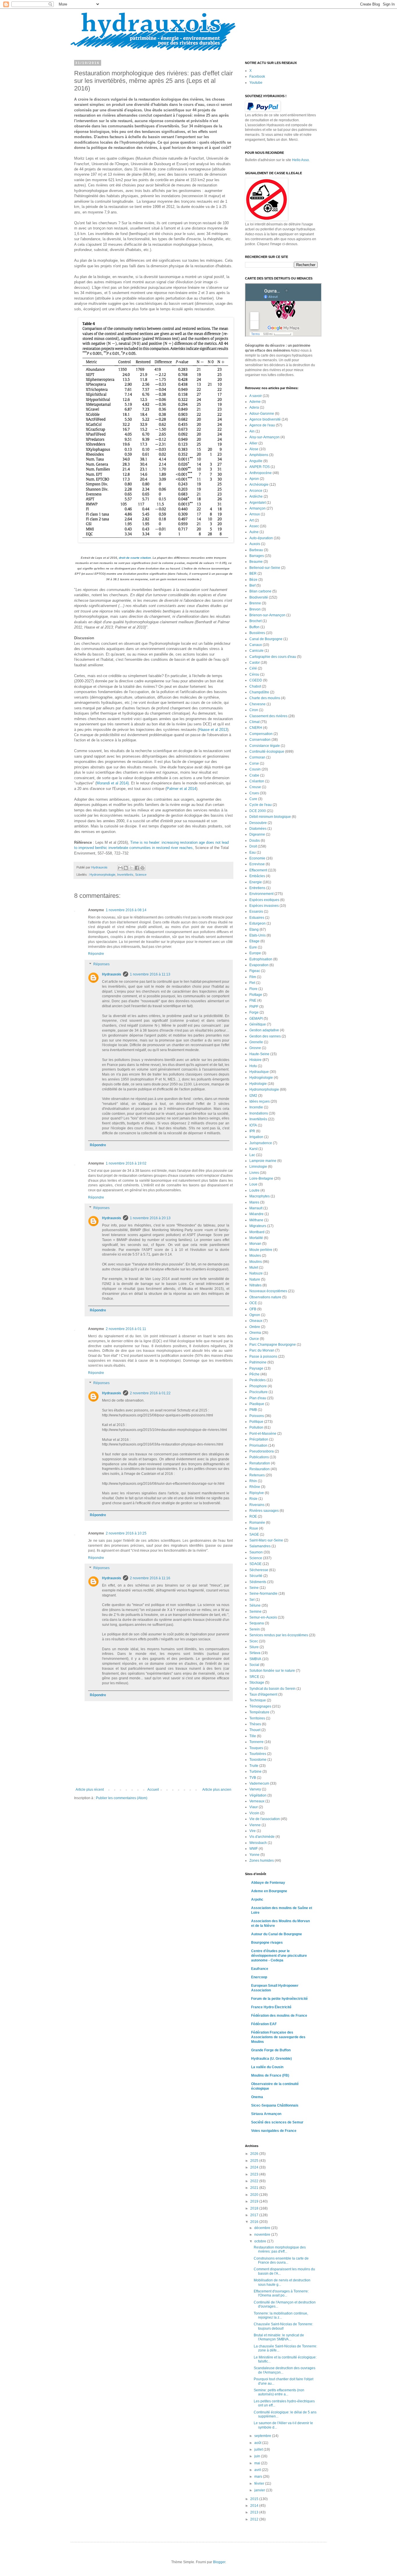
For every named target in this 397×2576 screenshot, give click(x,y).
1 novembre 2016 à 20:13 (150, 1218)
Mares (254, 1202)
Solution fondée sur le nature (272, 1671)
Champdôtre (259, 692)
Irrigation (256, 1137)
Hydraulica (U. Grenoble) (271, 2059)
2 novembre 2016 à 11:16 (150, 1578)
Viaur (254, 1807)
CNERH (256, 728)
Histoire (255, 1060)
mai (258, 2463)
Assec (254, 526)
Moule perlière (261, 1250)
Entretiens (257, 888)
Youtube (256, 83)
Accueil (153, 1790)
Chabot (255, 686)
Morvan (255, 1244)
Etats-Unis (257, 935)
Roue (254, 1528)
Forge (254, 1012)
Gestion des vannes (265, 1036)
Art (252, 520)
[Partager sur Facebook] (137, 868)
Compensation (261, 734)
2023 (255, 2174)
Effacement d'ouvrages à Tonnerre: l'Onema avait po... (281, 2293)
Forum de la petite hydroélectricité (279, 1999)
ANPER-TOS (260, 467)
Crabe (254, 775)
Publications (259, 1457)
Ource (254, 1339)
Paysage (256, 1368)
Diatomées (258, 829)
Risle (253, 1499)
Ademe (255, 402)
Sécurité (256, 1576)
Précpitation (259, 1439)
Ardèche (256, 496)
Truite (254, 1766)
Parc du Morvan (262, 1350)
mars (259, 2477)
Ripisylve (257, 1493)
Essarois (256, 912)
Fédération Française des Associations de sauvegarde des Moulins (278, 2037)
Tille (253, 1736)
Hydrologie (258, 1084)
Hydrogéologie (261, 1078)
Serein (255, 1629)
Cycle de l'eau (261, 805)
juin (258, 2456)
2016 (255, 2222)
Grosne (255, 1048)
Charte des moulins (265, 698)
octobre (261, 2241)
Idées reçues (260, 1101)
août (258, 2443)
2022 (255, 2181)
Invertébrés (125, 875)
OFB (253, 1309)
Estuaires (257, 918)
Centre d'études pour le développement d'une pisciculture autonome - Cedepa (279, 1956)
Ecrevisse (257, 864)
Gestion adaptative (264, 1030)
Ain (252, 431)
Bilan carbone (260, 591)
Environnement (261, 894)
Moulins (256, 1262)
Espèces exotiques (264, 900)
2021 (255, 2188)
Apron (254, 479)
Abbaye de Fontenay (268, 1883)
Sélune (255, 1605)
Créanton (257, 781)
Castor (255, 663)
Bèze (253, 580)
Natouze (256, 1273)
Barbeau (256, 550)
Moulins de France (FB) (270, 2075)
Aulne (254, 532)
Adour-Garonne (262, 414)
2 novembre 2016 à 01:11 (126, 1329)
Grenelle (256, 1042)
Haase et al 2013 (213, 730)
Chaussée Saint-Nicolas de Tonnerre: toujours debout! (283, 2326)
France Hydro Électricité (271, 2007)
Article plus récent (90, 1790)
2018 (255, 2208)
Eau (253, 852)
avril (258, 2470)
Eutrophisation (261, 959)
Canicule (256, 651)
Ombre (255, 1327)
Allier (253, 443)
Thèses (255, 1724)
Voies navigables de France (274, 2131)
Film (253, 977)
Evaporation (259, 965)
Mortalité (256, 1238)
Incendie (256, 1107)
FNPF (254, 1007)
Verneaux (257, 1801)
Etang (254, 930)
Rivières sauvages (264, 1511)
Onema (255, 1333)
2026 (255, 2154)
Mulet (254, 1267)
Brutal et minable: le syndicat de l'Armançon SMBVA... (279, 2337)
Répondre (96, 954)
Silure (254, 1647)
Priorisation (258, 1445)
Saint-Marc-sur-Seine (266, 1540)
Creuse (255, 787)
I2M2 (253, 1096)
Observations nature (265, 1297)
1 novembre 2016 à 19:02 (126, 1163)
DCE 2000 (258, 811)
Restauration (260, 1469)
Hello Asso (301, 160)
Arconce (256, 491)
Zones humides (262, 1861)
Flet (252, 983)
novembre (263, 2235)
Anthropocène (261, 473)
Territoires (257, 1718)
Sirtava (255, 1653)
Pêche (254, 1374)
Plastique (257, 1404)
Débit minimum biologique (270, 817)
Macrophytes (260, 1196)
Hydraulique (259, 1072)
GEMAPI (256, 1019)
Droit (253, 846)
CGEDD (256, 680)
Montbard (257, 1232)
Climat (254, 722)
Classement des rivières (268, 716)
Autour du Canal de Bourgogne (277, 1934)
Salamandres (260, 1546)
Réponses (101, 964)
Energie (256, 882)
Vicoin (254, 1813)
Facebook (257, 76)
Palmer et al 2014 (181, 789)
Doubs (255, 841)
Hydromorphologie (102, 875)
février (260, 2484)
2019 (255, 2201)
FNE (253, 1001)
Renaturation (260, 1463)
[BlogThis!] (126, 868)
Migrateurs (258, 1226)
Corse (254, 763)
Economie (257, 858)
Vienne (255, 1825)
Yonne (254, 1855)
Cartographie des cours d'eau (273, 657)
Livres (254, 1173)
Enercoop (259, 1977)
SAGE (254, 1534)
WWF (254, 1849)
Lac (252, 1155)
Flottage (256, 995)
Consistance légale (265, 746)
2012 (255, 2519)
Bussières (257, 633)
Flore (253, 989)
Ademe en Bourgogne (269, 1891)
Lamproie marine (263, 1161)
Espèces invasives (264, 906)
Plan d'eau (258, 1398)
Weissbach (258, 1843)
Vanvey (255, 1789)
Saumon (256, 1552)
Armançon (257, 508)
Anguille (256, 461)
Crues (254, 793)
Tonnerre (256, 1742)
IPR (252, 1131)
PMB (253, 1410)
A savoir (256, 396)
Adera (254, 407)
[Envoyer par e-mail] (120, 868)
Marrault (256, 1208)
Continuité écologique (267, 752)
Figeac (255, 971)
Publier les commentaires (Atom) (122, 1798)
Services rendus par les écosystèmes (279, 1635)
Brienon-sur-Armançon (267, 615)
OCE (253, 1303)
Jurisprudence (261, 1143)
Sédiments (258, 1582)
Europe (255, 953)
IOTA (253, 1125)
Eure (253, 947)
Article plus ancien (217, 1790)
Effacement (258, 870)
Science (141, 875)
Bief (252, 585)
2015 (255, 2499)
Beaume (256, 562)
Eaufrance (260, 1969)
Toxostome (258, 1760)
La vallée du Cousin (267, 2067)
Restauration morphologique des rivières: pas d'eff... (280, 2249)
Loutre (254, 1190)
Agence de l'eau (262, 425)
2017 (255, 2215)
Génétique (258, 1024)
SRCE (254, 1677)
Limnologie (258, 1167)
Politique (256, 1422)
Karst (253, 1149)
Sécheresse (259, 1570)
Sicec (254, 1641)
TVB (253, 1778)
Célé (253, 668)
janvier (260, 2490)
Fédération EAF (264, 2024)
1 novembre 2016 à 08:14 (126, 910)
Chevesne (257, 704)
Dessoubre (258, 823)
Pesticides (257, 1380)
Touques (256, 1748)
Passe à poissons (263, 1356)
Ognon (255, 1315)
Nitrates (255, 1285)
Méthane (256, 1220)
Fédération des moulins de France (279, 2016)
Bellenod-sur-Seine (265, 568)
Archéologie (259, 485)
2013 (255, 2512)
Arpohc (257, 1899)
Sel (252, 1600)
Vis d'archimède (262, 1837)
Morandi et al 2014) (113, 783)
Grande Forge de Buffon (271, 2050)
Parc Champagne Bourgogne (273, 1345)
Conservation (260, 740)
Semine (255, 1612)
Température (259, 1712)
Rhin (253, 1481)
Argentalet (257, 503)
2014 (255, 2506)
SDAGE (255, 1564)
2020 (255, 2195)
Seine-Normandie (263, 1594)
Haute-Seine (259, 1054)
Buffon (254, 627)
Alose (254, 449)
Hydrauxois (112, 974)
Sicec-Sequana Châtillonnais (275, 2105)
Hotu (253, 1066)
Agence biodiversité (265, 419)
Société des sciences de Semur (277, 2122)
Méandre (256, 1214)
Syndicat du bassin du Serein (272, 1689)
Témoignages (260, 1706)
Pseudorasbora (262, 1451)
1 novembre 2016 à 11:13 (150, 974)
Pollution (256, 1427)
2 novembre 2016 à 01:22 (150, 1393)
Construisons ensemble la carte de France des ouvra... (281, 2260)
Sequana (257, 1623)
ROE (253, 1516)
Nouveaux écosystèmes (268, 1291)
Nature (255, 1279)
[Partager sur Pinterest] (142, 868)
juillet (259, 2449)
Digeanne (257, 834)
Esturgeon (257, 923)
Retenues (257, 1475)
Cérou (254, 674)
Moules (255, 1256)
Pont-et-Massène (263, 1434)
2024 (255, 2167)
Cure (253, 799)
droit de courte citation (135, 558)
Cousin (255, 769)
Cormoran (257, 757)
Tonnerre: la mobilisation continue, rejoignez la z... (281, 2315)
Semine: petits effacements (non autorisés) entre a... (279, 2392)
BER (253, 574)
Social (254, 1665)
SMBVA (255, 1659)
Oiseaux (256, 1321)
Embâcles (257, 876)
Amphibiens (259, 455)
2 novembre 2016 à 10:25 (126, 1533)
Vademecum (259, 1783)
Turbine (255, 1772)
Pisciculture (259, 1392)
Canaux (256, 645)
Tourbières (258, 1754)
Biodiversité (259, 597)
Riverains (257, 1505)
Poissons (257, 1416)
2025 (255, 2161)
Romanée (257, 1523)
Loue (253, 1184)
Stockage (257, 1683)
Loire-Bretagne (261, 1178)
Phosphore (258, 1386)
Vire (253, 1831)
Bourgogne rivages (267, 1943)
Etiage (254, 941)
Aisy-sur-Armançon (264, 437)
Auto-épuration (261, 538)
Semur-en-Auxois (263, 1617)
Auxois (255, 544)
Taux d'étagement (263, 1694)
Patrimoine (258, 1362)
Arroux (255, 514)
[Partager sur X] (131, 868)
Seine (254, 1588)
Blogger (219, 2562)
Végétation (258, 1795)
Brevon (255, 609)
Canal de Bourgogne (266, 639)
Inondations (259, 1113)
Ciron (254, 710)
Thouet (255, 1730)
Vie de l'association (265, 1819)
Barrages (257, 556)
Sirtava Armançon (266, 2114)
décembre (263, 2228)
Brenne (255, 603)
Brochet (255, 621)
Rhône (255, 1487)
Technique (258, 1700)
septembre (263, 2436)
